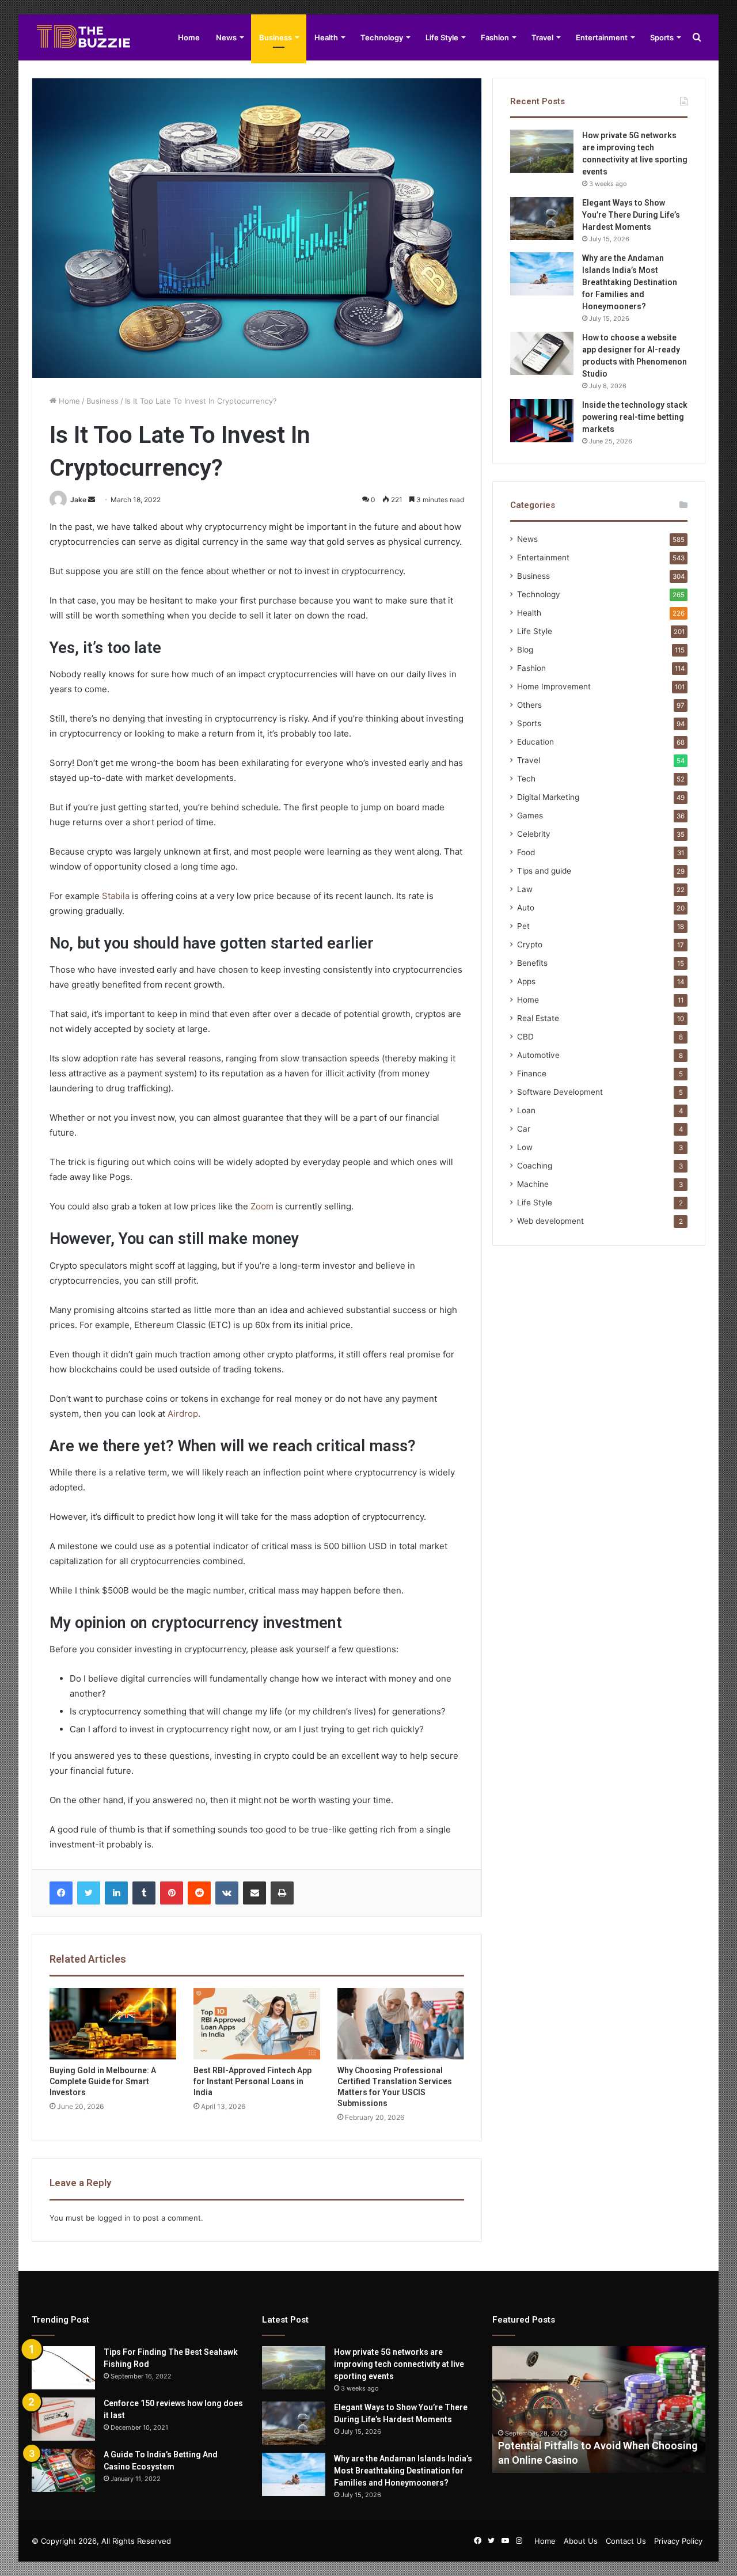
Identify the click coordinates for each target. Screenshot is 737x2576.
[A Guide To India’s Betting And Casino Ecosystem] (63, 2470)
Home (189, 37)
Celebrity (534, 834)
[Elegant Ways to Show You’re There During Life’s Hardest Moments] (542, 219)
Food (526, 852)
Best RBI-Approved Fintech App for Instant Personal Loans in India (252, 2081)
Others (529, 705)
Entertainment (602, 37)
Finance (532, 1073)
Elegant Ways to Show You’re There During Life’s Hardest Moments (631, 215)
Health (326, 37)
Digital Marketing (548, 797)
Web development (550, 1221)
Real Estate (538, 1018)
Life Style (442, 37)
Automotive (538, 1055)
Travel (542, 37)
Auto (526, 908)
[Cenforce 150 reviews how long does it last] (63, 2419)
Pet (523, 926)
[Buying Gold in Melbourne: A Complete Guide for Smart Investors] (113, 2024)
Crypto (530, 944)
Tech (526, 779)
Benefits (532, 963)
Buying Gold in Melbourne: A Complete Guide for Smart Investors (103, 2081)
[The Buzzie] (83, 37)
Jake (78, 500)
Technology (382, 37)
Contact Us (626, 2541)
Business (276, 37)
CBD (525, 1037)
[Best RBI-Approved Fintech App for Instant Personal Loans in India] (257, 2024)
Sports (662, 37)
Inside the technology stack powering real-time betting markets (635, 417)
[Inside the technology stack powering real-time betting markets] (542, 421)
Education (535, 742)
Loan (526, 1110)
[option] (599, 2410)
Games (530, 815)
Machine (533, 1184)
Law (525, 889)
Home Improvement (554, 686)
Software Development (560, 1092)
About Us (581, 2541)
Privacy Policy (678, 2541)
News (226, 37)
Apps (526, 981)
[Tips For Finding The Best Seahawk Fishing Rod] (63, 2368)
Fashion (495, 37)
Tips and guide (544, 871)
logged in (114, 2218)
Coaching (535, 1166)
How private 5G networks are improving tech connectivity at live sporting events (399, 2364)
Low (525, 1147)
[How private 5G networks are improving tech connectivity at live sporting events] (542, 151)
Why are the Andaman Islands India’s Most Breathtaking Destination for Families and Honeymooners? (630, 282)
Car (524, 1129)
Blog (525, 650)
